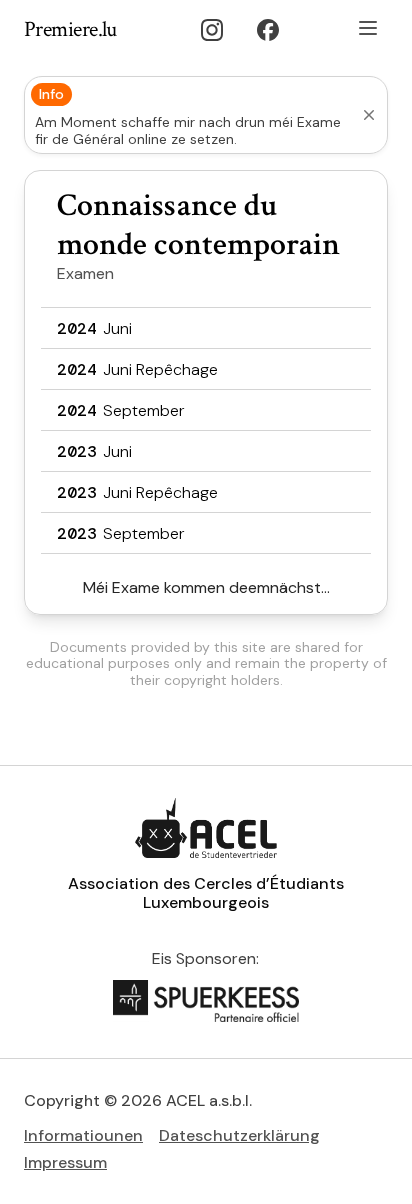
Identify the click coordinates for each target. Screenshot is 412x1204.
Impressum (65, 1162)
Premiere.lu (70, 30)
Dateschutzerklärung (239, 1135)
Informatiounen (83, 1135)
